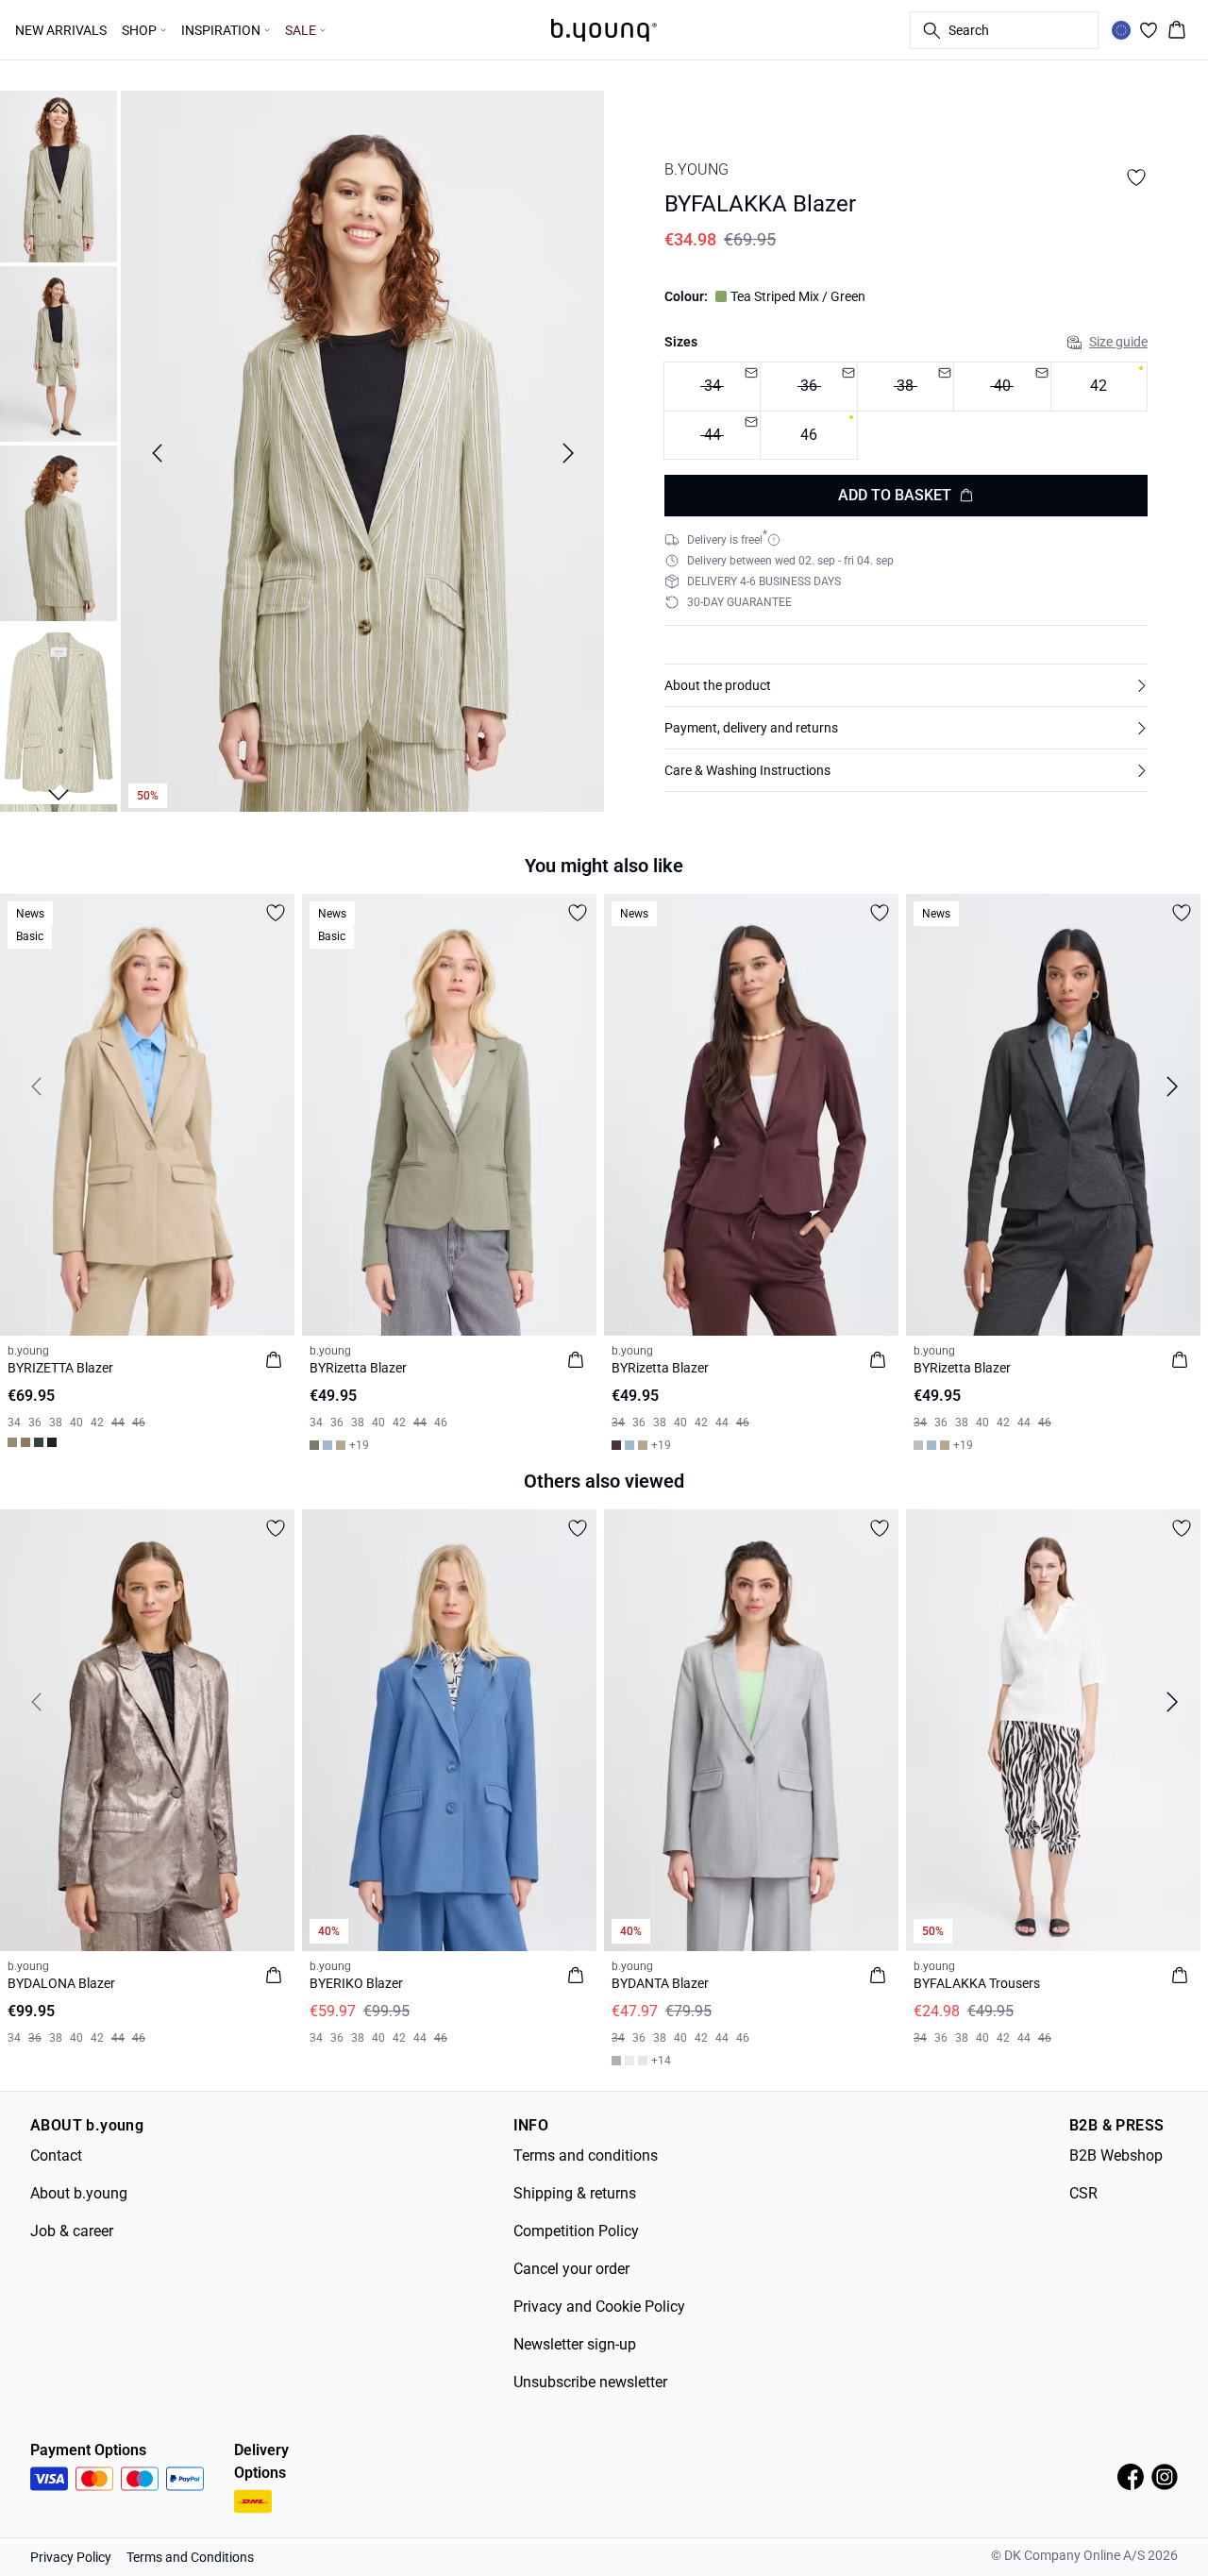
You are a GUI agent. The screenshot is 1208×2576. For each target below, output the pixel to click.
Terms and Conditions (190, 2557)
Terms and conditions (586, 2155)
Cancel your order (571, 2269)
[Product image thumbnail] (59, 175)
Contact (56, 2155)
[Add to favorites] (1136, 177)
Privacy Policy (71, 2557)
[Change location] (1121, 30)
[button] (906, 685)
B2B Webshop (1116, 2155)
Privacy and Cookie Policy (599, 2307)
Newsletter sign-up (575, 2344)
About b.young (79, 2193)
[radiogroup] (906, 411)
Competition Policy (576, 2231)
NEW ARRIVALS (61, 30)
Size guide (1118, 342)
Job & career (72, 2231)
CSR (1083, 2193)
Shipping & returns (575, 2193)
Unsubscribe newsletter (590, 2382)
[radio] (1099, 387)
